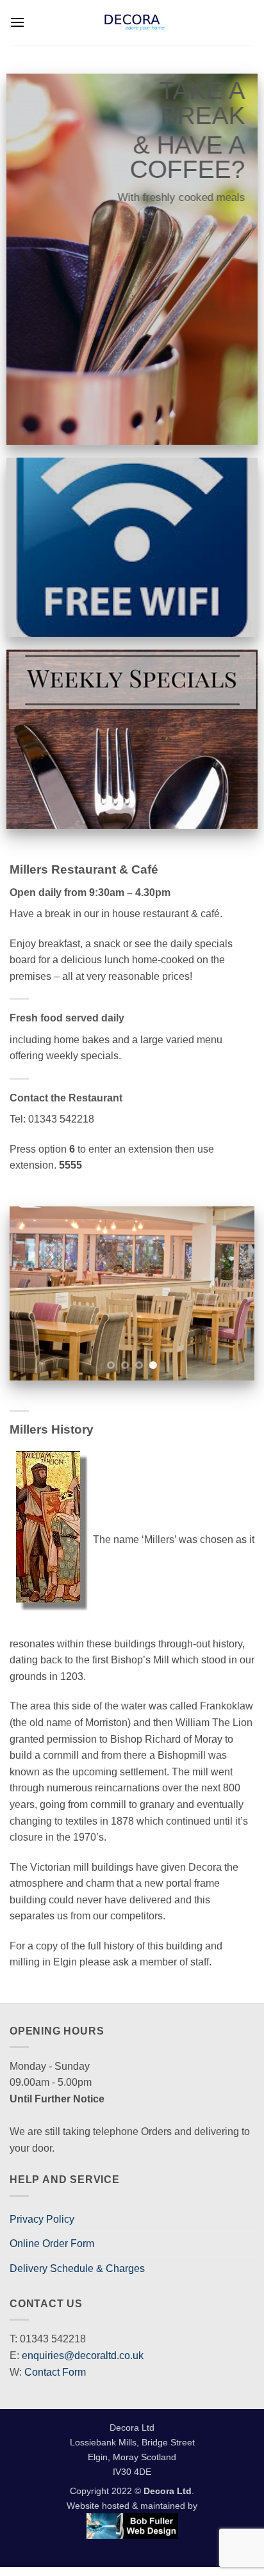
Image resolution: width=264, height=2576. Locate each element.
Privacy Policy (42, 2219)
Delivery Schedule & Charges (77, 2268)
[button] (17, 22)
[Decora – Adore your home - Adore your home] (135, 22)
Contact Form (55, 2372)
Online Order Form (52, 2244)
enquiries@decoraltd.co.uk (83, 2356)
